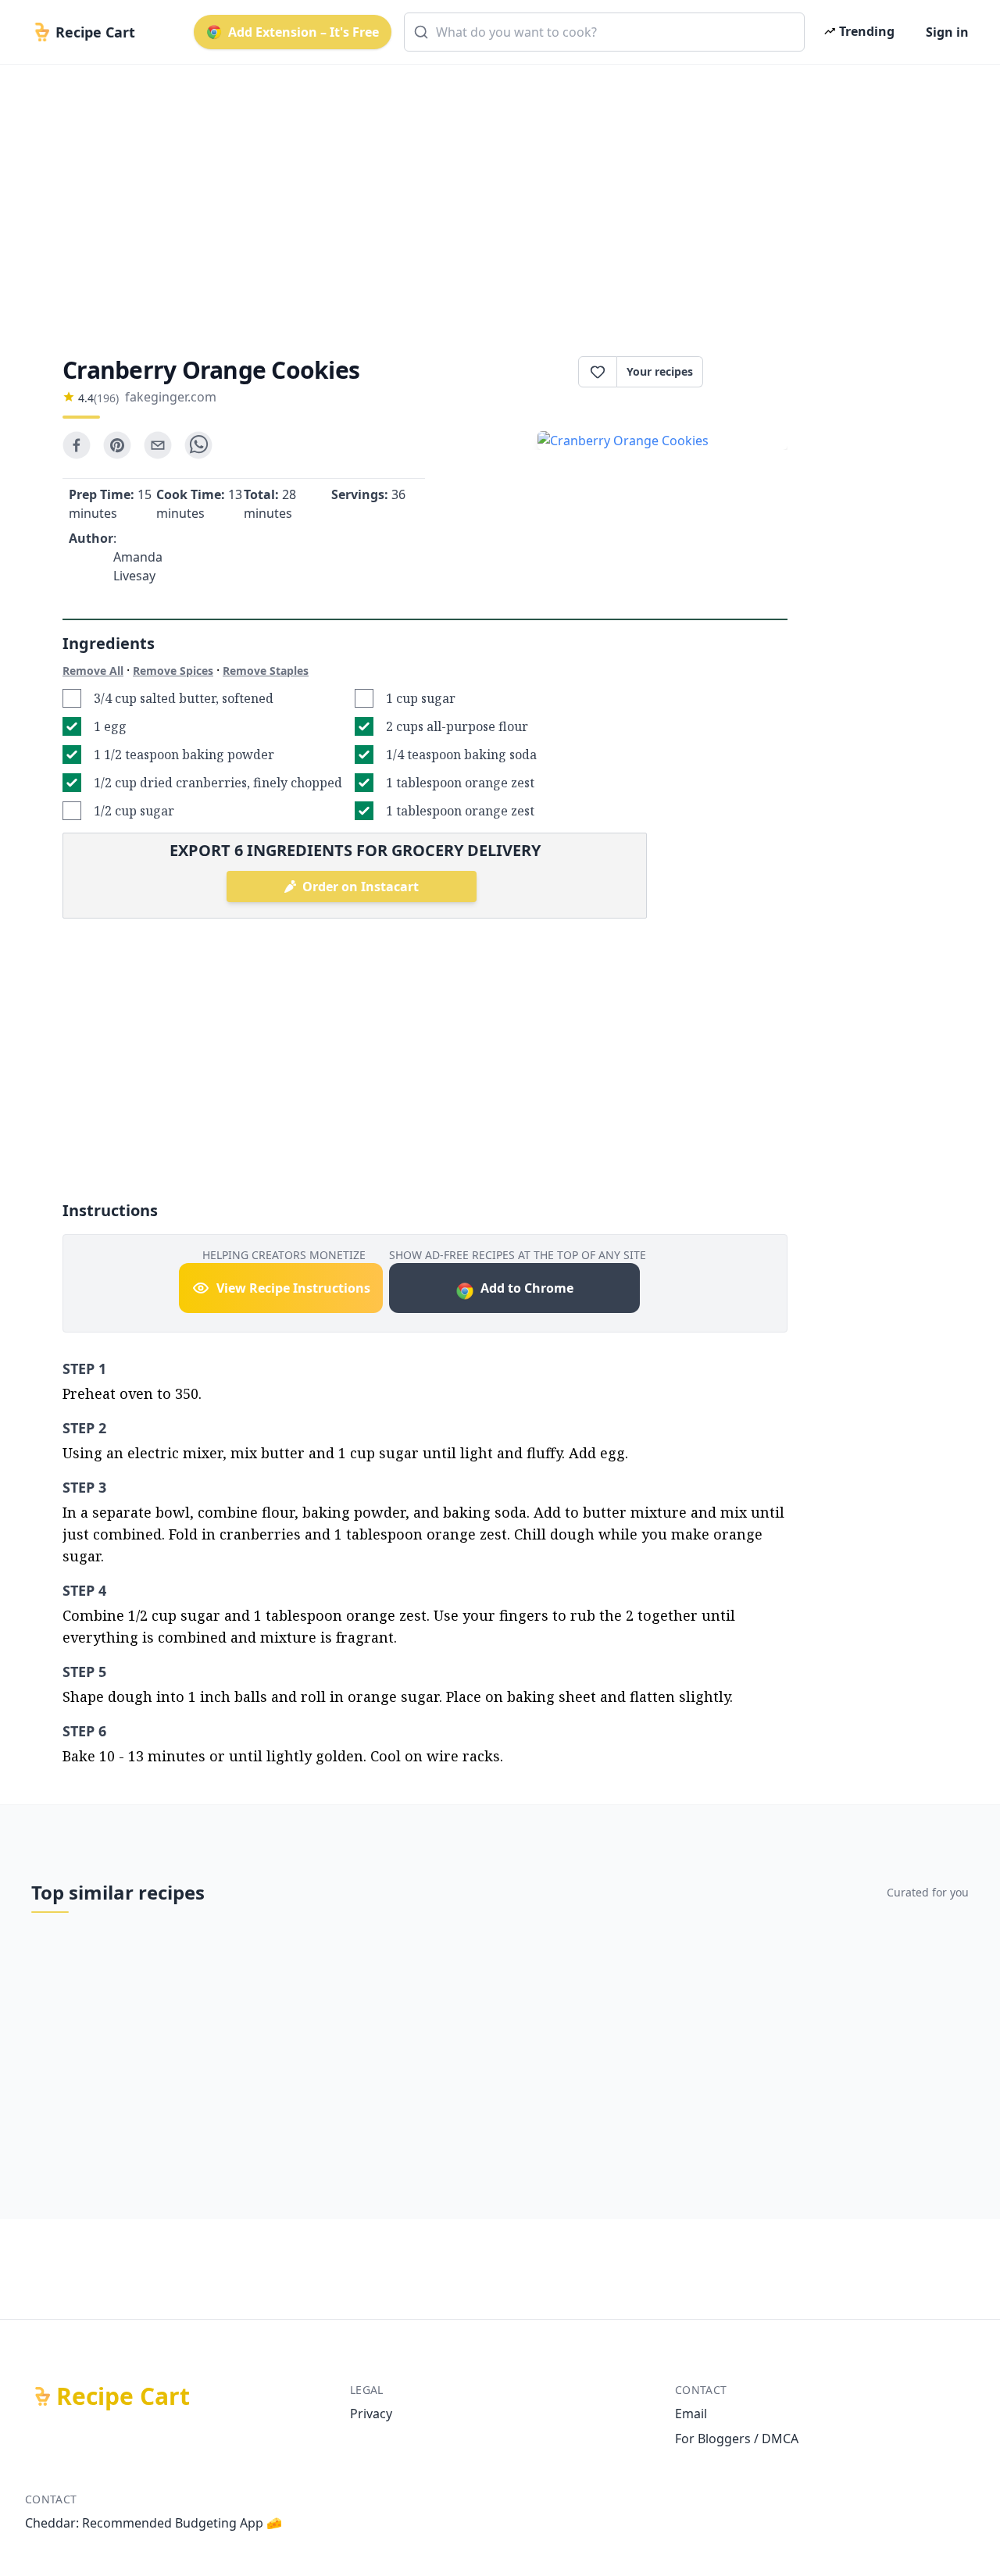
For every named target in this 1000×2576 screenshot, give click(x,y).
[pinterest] (117, 445)
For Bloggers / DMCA (737, 2439)
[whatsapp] (198, 445)
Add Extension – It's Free (304, 32)
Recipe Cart (123, 2396)
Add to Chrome (527, 1288)
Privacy (371, 2414)
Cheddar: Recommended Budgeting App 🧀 (154, 2523)
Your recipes (660, 371)
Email (691, 2414)
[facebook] (77, 445)
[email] (158, 445)
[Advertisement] (494, 197)
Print (753, 372)
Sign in (947, 32)
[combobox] (604, 32)
